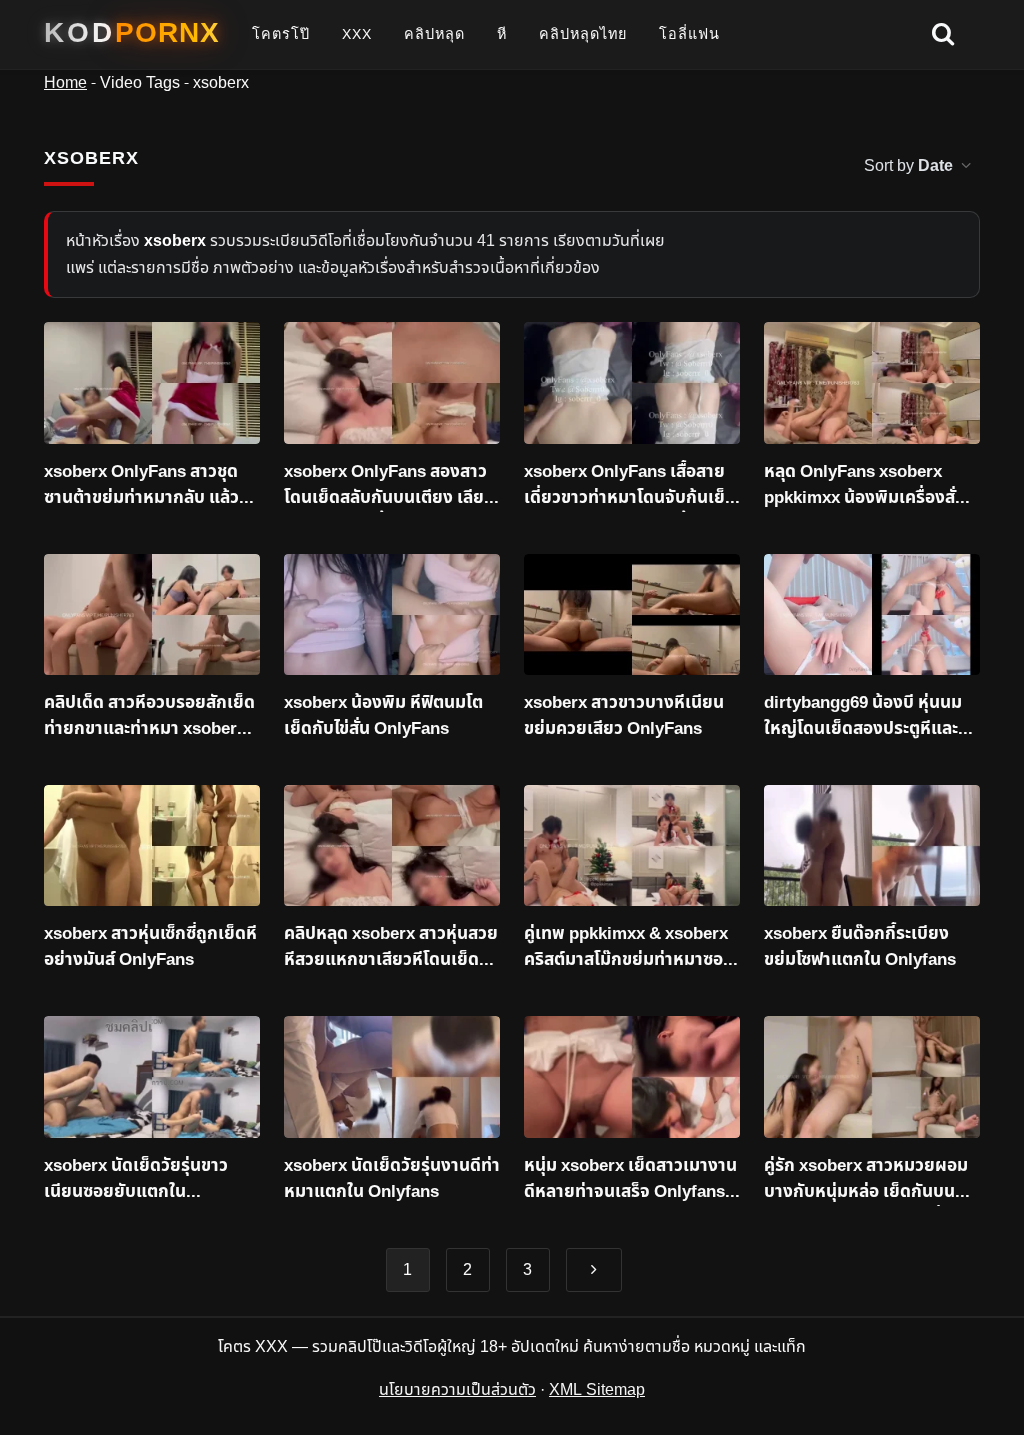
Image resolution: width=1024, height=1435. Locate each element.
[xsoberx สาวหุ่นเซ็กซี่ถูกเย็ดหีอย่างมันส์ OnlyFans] (152, 846)
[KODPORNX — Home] (132, 33)
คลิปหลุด (434, 34)
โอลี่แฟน (689, 34)
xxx (357, 34)
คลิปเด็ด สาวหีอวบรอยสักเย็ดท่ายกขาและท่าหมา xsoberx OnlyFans (149, 717)
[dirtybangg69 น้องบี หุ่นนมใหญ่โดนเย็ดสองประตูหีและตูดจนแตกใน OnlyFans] (872, 615)
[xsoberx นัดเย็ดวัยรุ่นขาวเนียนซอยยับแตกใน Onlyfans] (152, 1077)
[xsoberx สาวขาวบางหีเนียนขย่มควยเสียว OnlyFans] (632, 615)
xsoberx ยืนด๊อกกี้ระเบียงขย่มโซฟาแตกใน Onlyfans (860, 947)
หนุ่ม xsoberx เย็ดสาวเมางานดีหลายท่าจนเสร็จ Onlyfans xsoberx (630, 1180)
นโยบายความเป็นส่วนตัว (457, 1390)
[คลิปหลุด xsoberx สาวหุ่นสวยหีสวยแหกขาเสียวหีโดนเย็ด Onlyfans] (392, 846)
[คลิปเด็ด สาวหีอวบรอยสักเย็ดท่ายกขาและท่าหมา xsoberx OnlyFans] (152, 615)
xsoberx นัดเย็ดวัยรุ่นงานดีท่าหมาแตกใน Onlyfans (392, 1179)
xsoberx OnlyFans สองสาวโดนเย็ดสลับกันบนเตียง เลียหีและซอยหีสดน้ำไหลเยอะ (389, 486)
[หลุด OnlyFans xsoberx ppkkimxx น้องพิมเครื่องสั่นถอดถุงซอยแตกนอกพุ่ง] (872, 383)
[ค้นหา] (943, 35)
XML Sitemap (597, 1390)
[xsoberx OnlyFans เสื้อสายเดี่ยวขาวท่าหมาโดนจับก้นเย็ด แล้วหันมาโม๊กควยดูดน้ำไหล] (632, 383)
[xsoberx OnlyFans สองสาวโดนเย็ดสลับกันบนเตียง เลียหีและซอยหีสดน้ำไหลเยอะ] (392, 383)
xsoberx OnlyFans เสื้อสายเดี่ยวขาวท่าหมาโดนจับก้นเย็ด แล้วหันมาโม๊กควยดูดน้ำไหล (630, 486)
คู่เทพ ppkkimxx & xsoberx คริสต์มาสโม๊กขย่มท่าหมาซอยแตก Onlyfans (629, 948)
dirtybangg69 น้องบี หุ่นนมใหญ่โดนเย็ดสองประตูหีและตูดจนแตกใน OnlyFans (872, 717)
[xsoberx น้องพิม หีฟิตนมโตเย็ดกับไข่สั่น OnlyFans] (392, 615)
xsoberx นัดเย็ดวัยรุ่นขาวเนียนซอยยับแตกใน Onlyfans (136, 1180)
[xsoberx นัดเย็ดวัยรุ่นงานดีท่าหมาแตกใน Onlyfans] (392, 1077)
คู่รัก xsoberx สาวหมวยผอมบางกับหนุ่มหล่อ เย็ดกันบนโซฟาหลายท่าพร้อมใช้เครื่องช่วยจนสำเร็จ (866, 1180)
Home (65, 83)
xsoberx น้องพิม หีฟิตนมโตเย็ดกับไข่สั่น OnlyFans (383, 716)
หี (502, 34)
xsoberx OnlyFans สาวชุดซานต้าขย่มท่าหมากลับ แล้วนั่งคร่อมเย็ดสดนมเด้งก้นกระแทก (152, 486)
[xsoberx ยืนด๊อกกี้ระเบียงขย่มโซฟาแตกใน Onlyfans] (872, 846)
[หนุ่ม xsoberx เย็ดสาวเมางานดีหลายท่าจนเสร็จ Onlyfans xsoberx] (632, 1077)
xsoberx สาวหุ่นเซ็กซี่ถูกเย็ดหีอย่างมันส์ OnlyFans (150, 947)
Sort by (908, 166)
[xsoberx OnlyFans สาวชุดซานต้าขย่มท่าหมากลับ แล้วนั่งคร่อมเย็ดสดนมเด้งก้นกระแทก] (152, 383)
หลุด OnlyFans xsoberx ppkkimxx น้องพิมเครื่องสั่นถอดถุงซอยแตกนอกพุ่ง (865, 486)
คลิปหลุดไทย (583, 34)
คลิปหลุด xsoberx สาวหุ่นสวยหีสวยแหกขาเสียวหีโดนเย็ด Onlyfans (391, 948)
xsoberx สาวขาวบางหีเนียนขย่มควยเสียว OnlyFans (624, 716)
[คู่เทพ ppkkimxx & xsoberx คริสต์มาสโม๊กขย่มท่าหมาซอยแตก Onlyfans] (632, 846)
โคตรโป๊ (281, 34)
